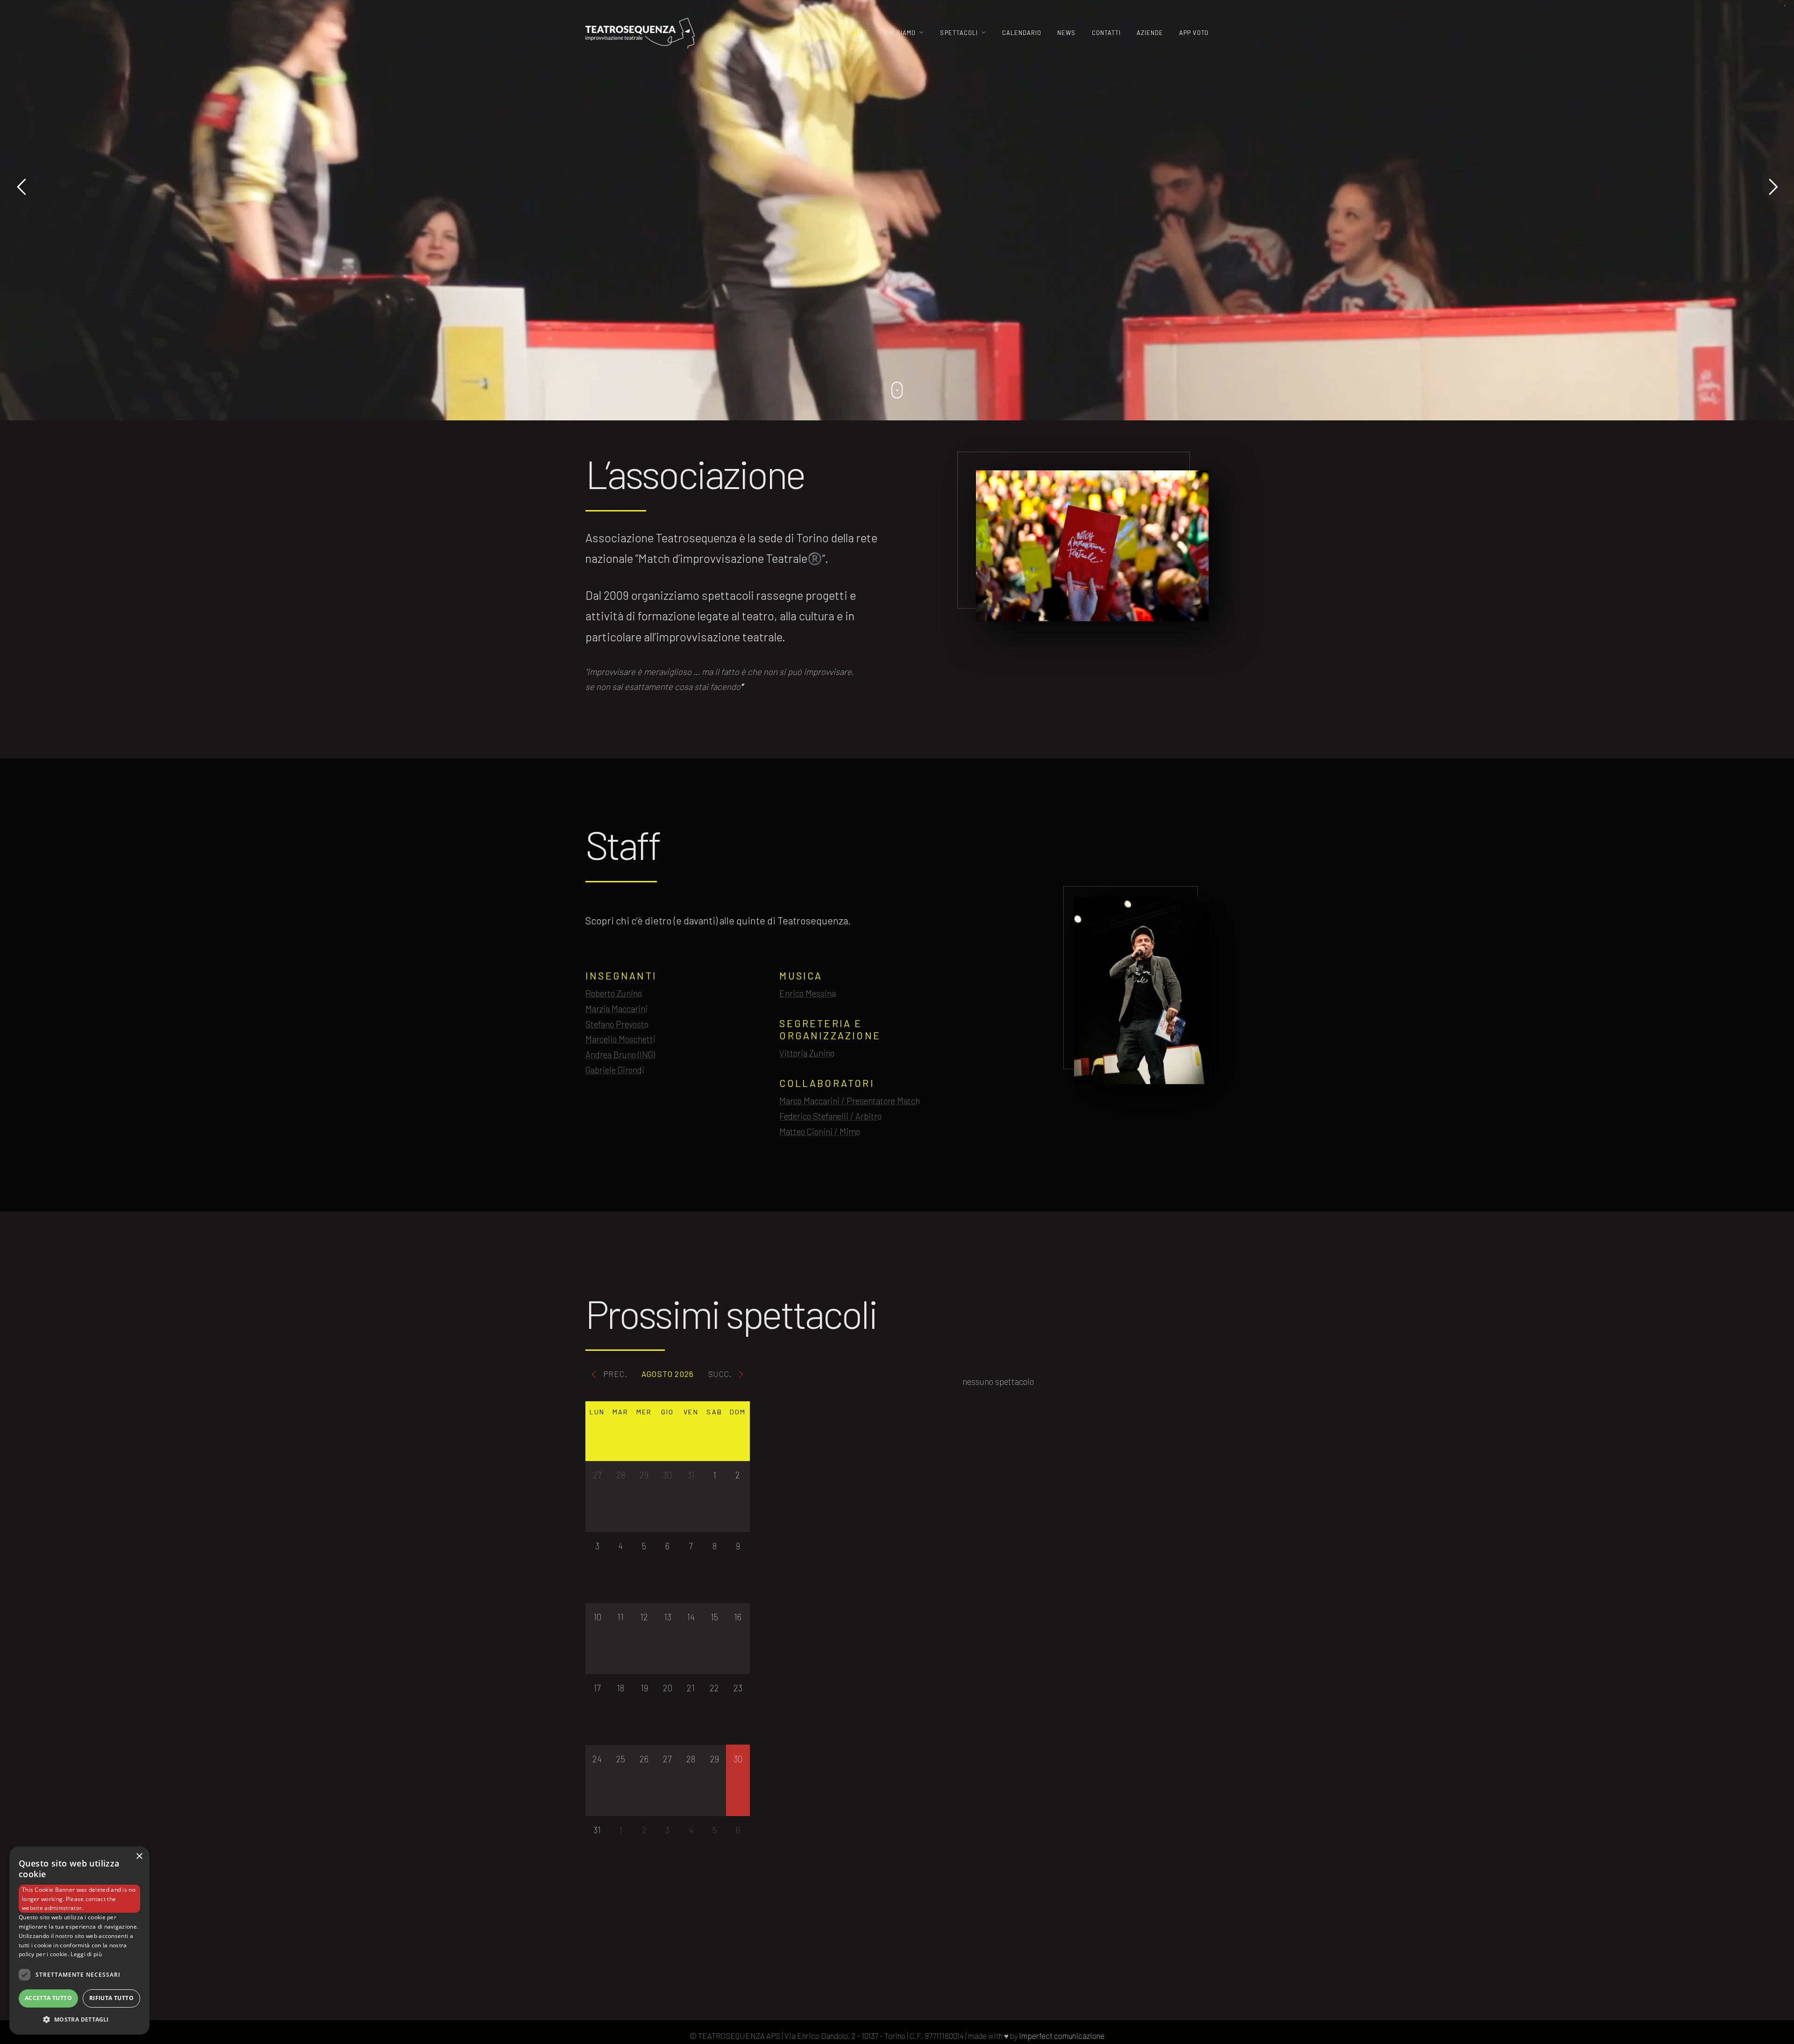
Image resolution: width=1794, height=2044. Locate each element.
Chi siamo (900, 33)
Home (860, 33)
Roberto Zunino (614, 993)
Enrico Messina (808, 993)
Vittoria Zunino (807, 1053)
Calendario (1022, 33)
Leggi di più (86, 1954)
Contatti (1106, 33)
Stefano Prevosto (617, 1024)
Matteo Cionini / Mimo (820, 1132)
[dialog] (79, 1941)
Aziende (1150, 33)
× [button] (139, 1856)
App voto (1194, 33)
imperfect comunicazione (1062, 2036)
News (1066, 33)
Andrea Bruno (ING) (620, 1054)
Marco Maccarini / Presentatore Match (850, 1101)
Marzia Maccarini (616, 1009)
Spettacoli (959, 33)
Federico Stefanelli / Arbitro (830, 1116)
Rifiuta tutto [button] (111, 1998)
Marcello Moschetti (620, 1039)
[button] (79, 2019)
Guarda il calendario (897, 1932)
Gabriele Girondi (615, 1070)
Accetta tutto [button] (48, 1998)
